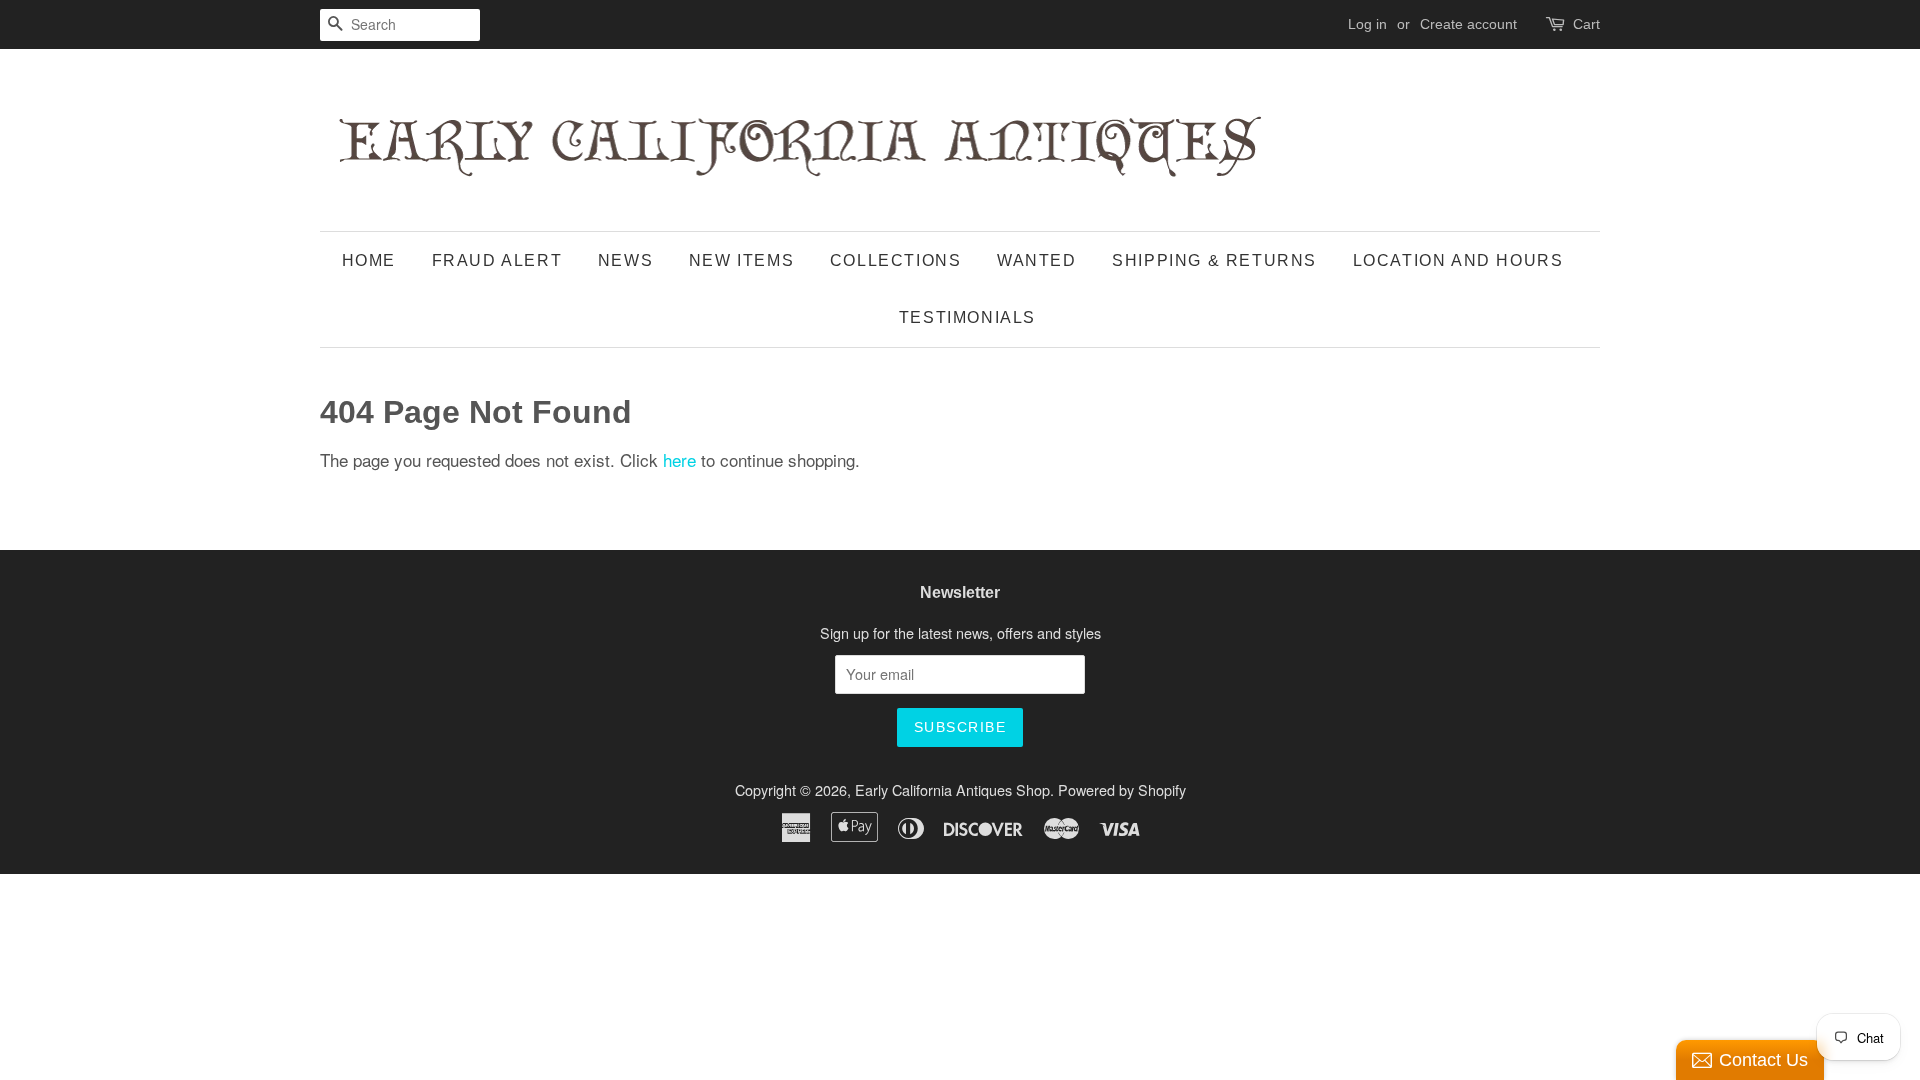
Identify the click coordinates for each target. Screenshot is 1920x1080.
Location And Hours (1458, 260)
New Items (741, 260)
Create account (1468, 24)
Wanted (1037, 260)
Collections (896, 260)
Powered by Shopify (1122, 789)
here (679, 459)
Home (369, 260)
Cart (1586, 24)
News (625, 260)
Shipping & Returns (1214, 260)
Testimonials (967, 317)
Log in (1367, 24)
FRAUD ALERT (497, 260)
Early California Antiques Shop (952, 789)
